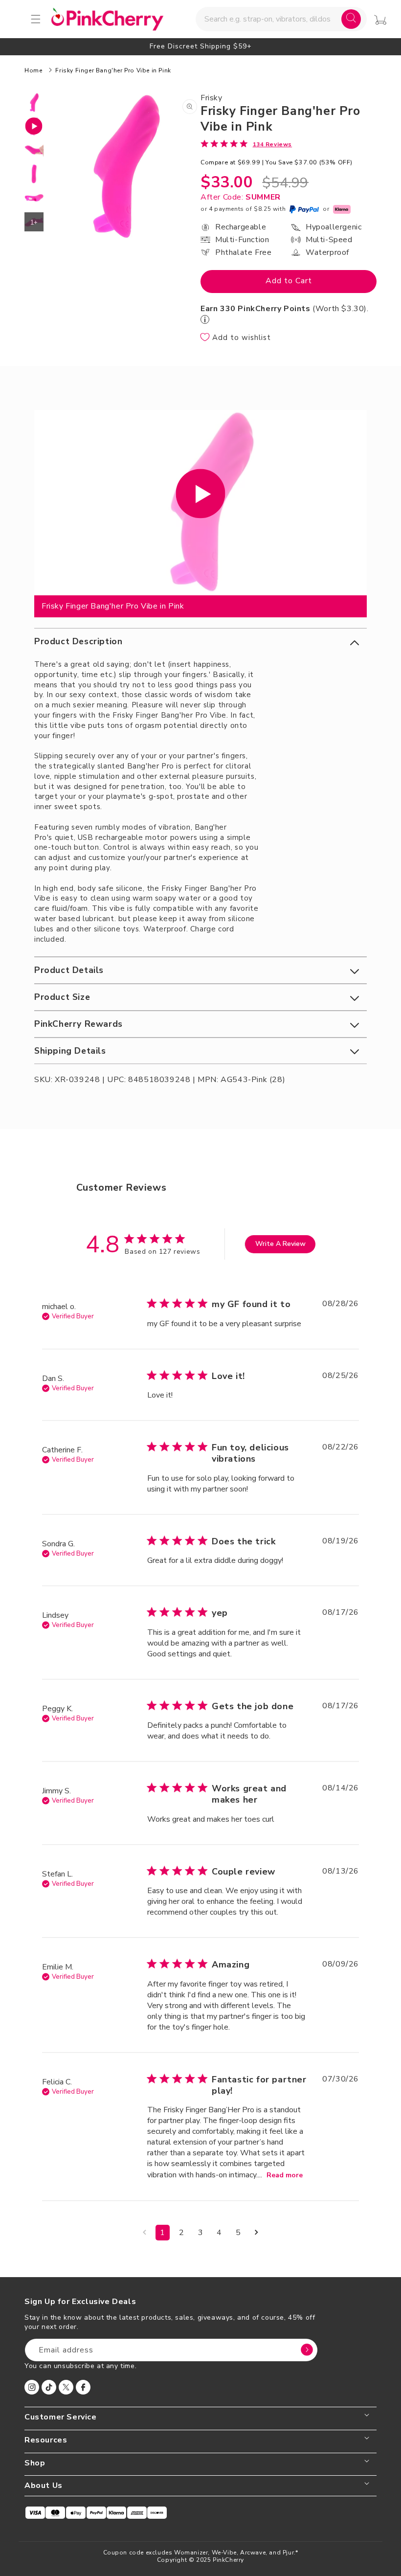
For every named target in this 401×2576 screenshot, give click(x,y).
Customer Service (61, 2417)
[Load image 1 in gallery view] (34, 102)
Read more (285, 2175)
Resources (46, 2440)
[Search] (351, 19)
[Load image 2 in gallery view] (34, 150)
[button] (200, 642)
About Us (44, 2486)
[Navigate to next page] (256, 2233)
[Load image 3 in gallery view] (34, 174)
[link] (246, 144)
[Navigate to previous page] (145, 2233)
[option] (200, 46)
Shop (35, 2463)
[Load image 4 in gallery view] (34, 198)
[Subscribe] (307, 2350)
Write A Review (280, 1244)
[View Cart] (380, 20)
